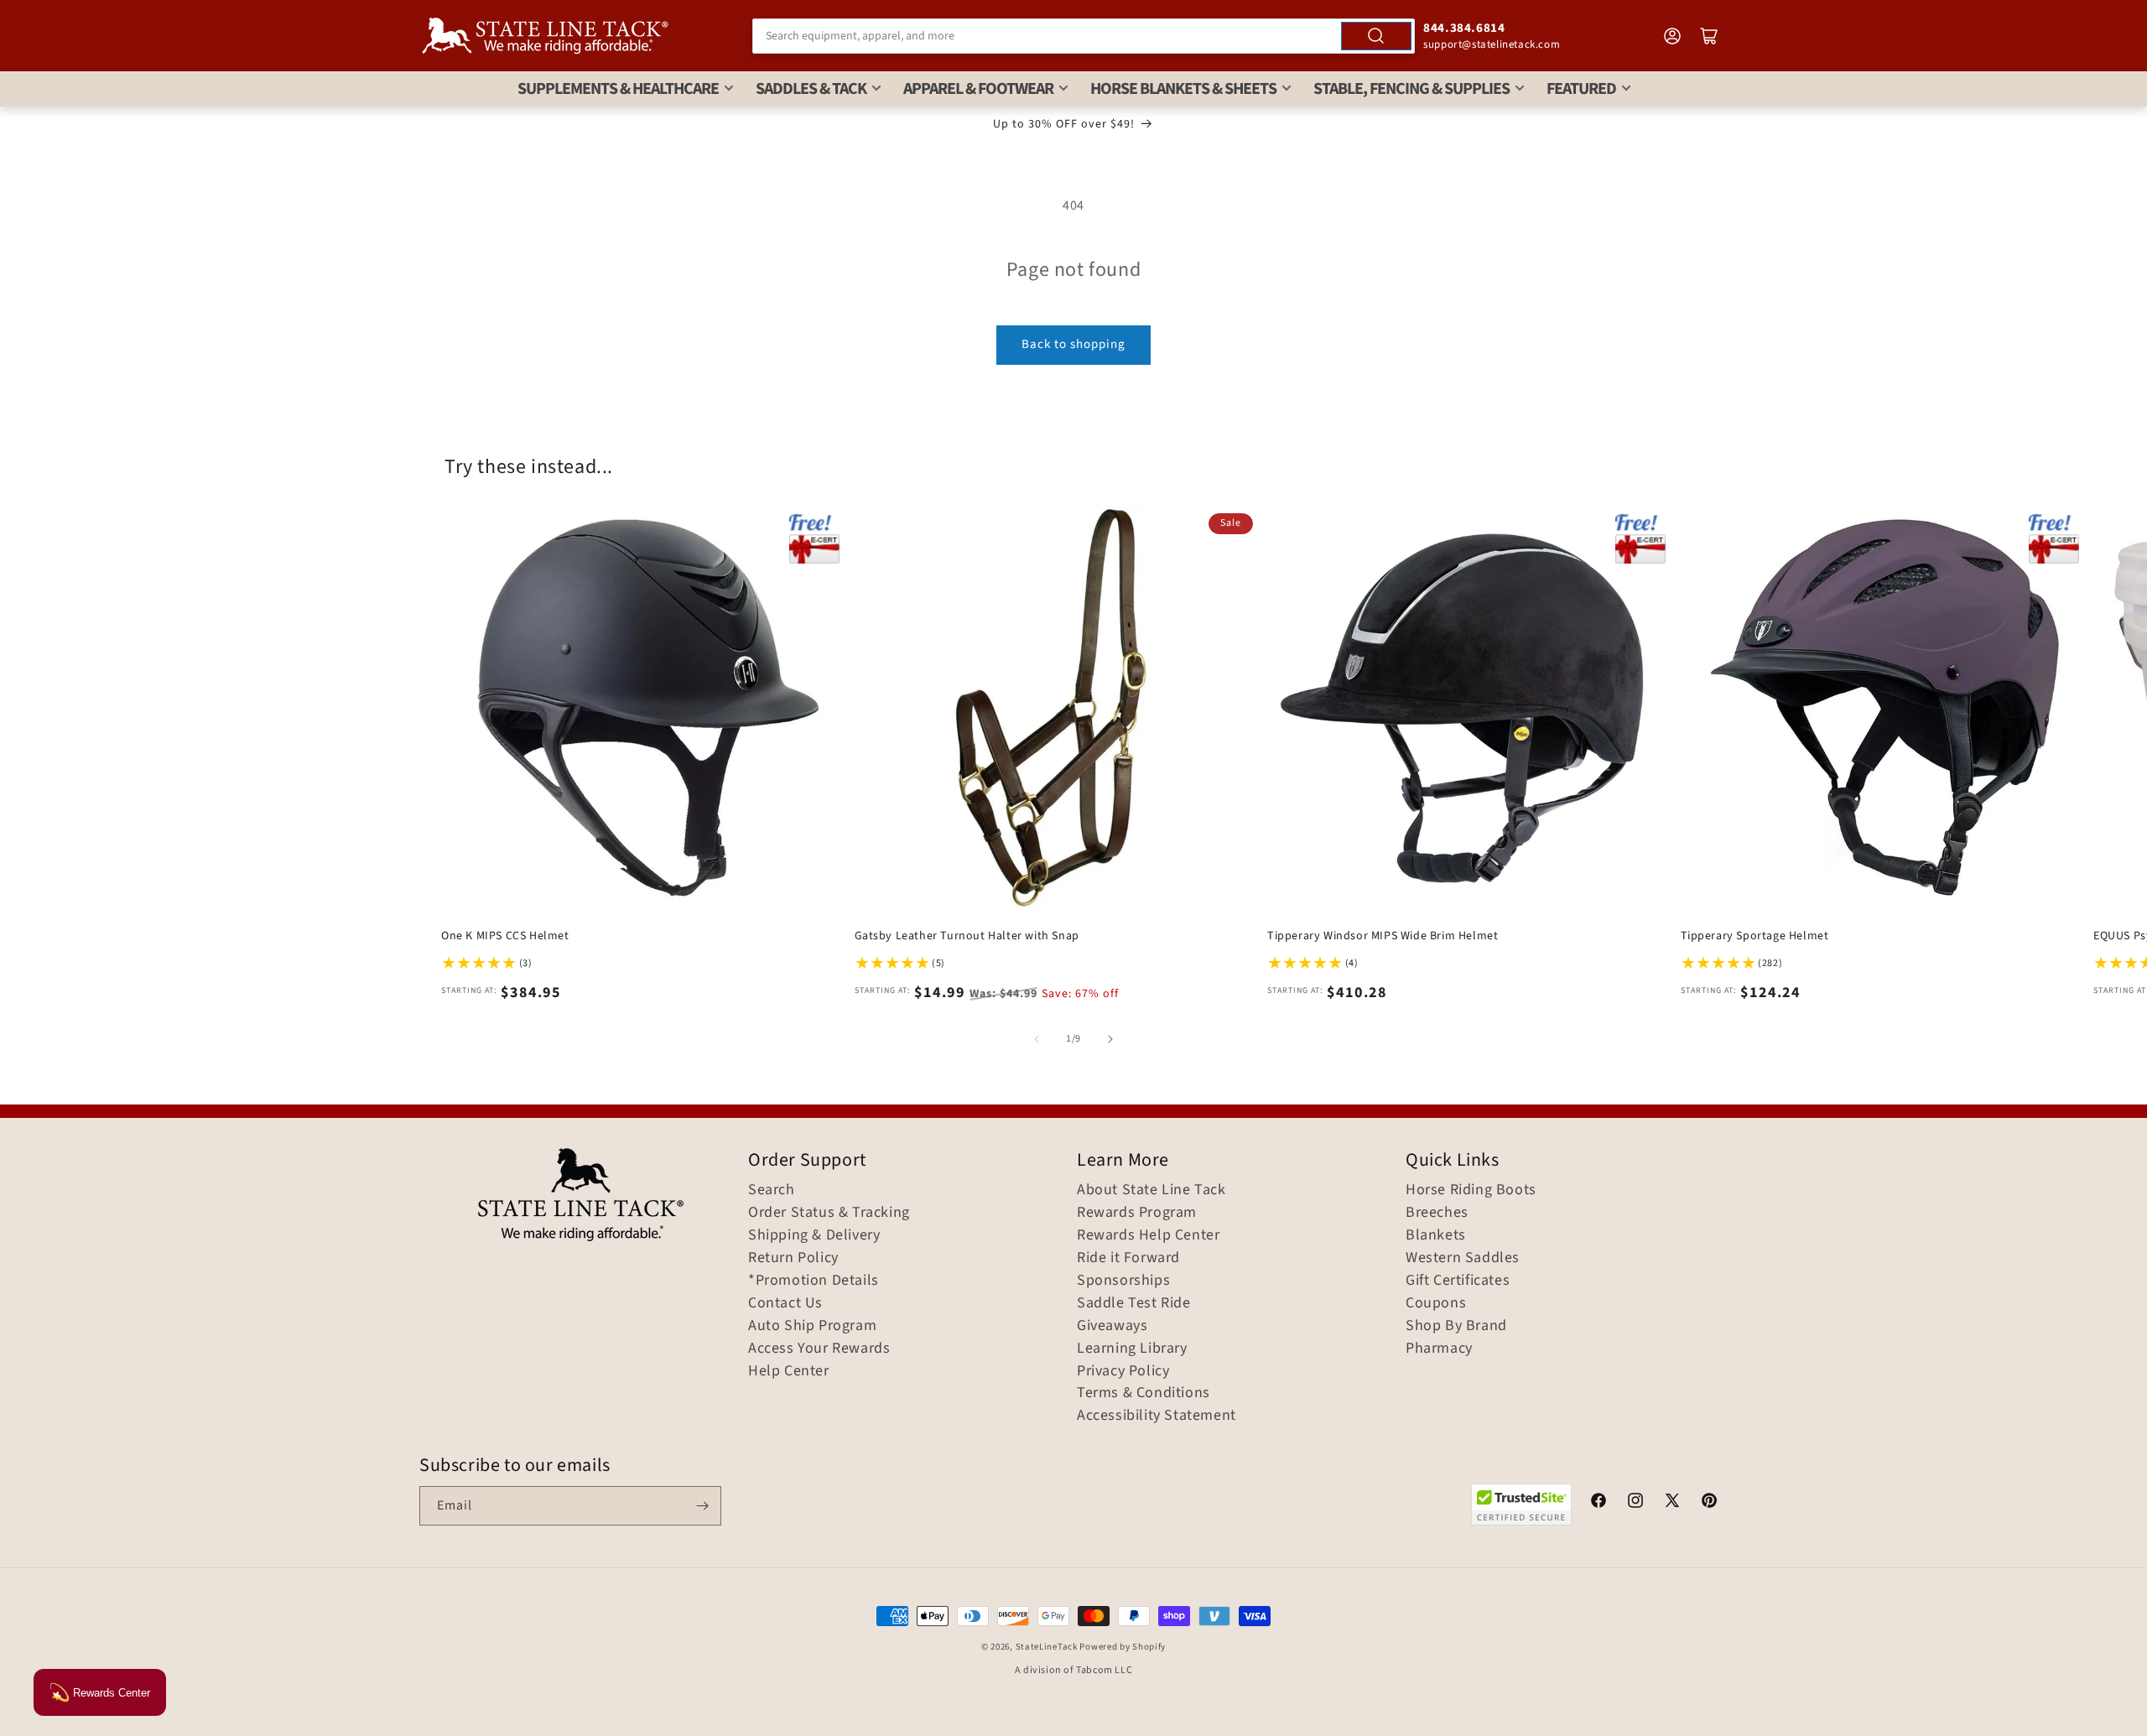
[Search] (1376, 36)
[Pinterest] (1709, 1503)
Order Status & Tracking (829, 1213)
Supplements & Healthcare (618, 89)
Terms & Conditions (1144, 1393)
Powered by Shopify (1123, 1647)
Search (772, 1190)
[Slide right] (1110, 1039)
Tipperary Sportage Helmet (1755, 936)
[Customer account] (1672, 36)
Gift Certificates (1458, 1281)
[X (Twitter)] (1672, 1503)
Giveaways (1112, 1326)
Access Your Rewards (819, 1349)
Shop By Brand (1456, 1326)
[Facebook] (1599, 1503)
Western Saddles (1463, 1258)
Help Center (789, 1371)
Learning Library (1132, 1349)
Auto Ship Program (812, 1326)
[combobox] (1084, 36)
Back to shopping (1073, 344)
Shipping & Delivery (814, 1235)
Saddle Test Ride (1134, 1303)
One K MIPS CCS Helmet (505, 936)
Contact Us (785, 1303)
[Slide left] (1037, 1039)
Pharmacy (1439, 1349)
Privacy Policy (1123, 1371)
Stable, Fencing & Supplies (1411, 89)
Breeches (1437, 1213)
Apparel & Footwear (978, 89)
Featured (1581, 89)
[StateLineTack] (545, 36)
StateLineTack (1047, 1647)
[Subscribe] (702, 1506)
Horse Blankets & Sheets (1183, 89)
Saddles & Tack (811, 89)
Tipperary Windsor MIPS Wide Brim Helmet (1383, 936)
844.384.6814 (1464, 28)
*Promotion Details (814, 1281)
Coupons (1436, 1303)
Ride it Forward (1128, 1258)
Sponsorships (1123, 1281)
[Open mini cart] (1709, 36)
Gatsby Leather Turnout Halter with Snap (967, 936)
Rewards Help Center (1148, 1235)
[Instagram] (1635, 1503)
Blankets (1436, 1235)
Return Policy (793, 1258)
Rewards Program (1137, 1213)
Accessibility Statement (1157, 1416)
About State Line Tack (1151, 1190)
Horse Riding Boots (1471, 1190)
